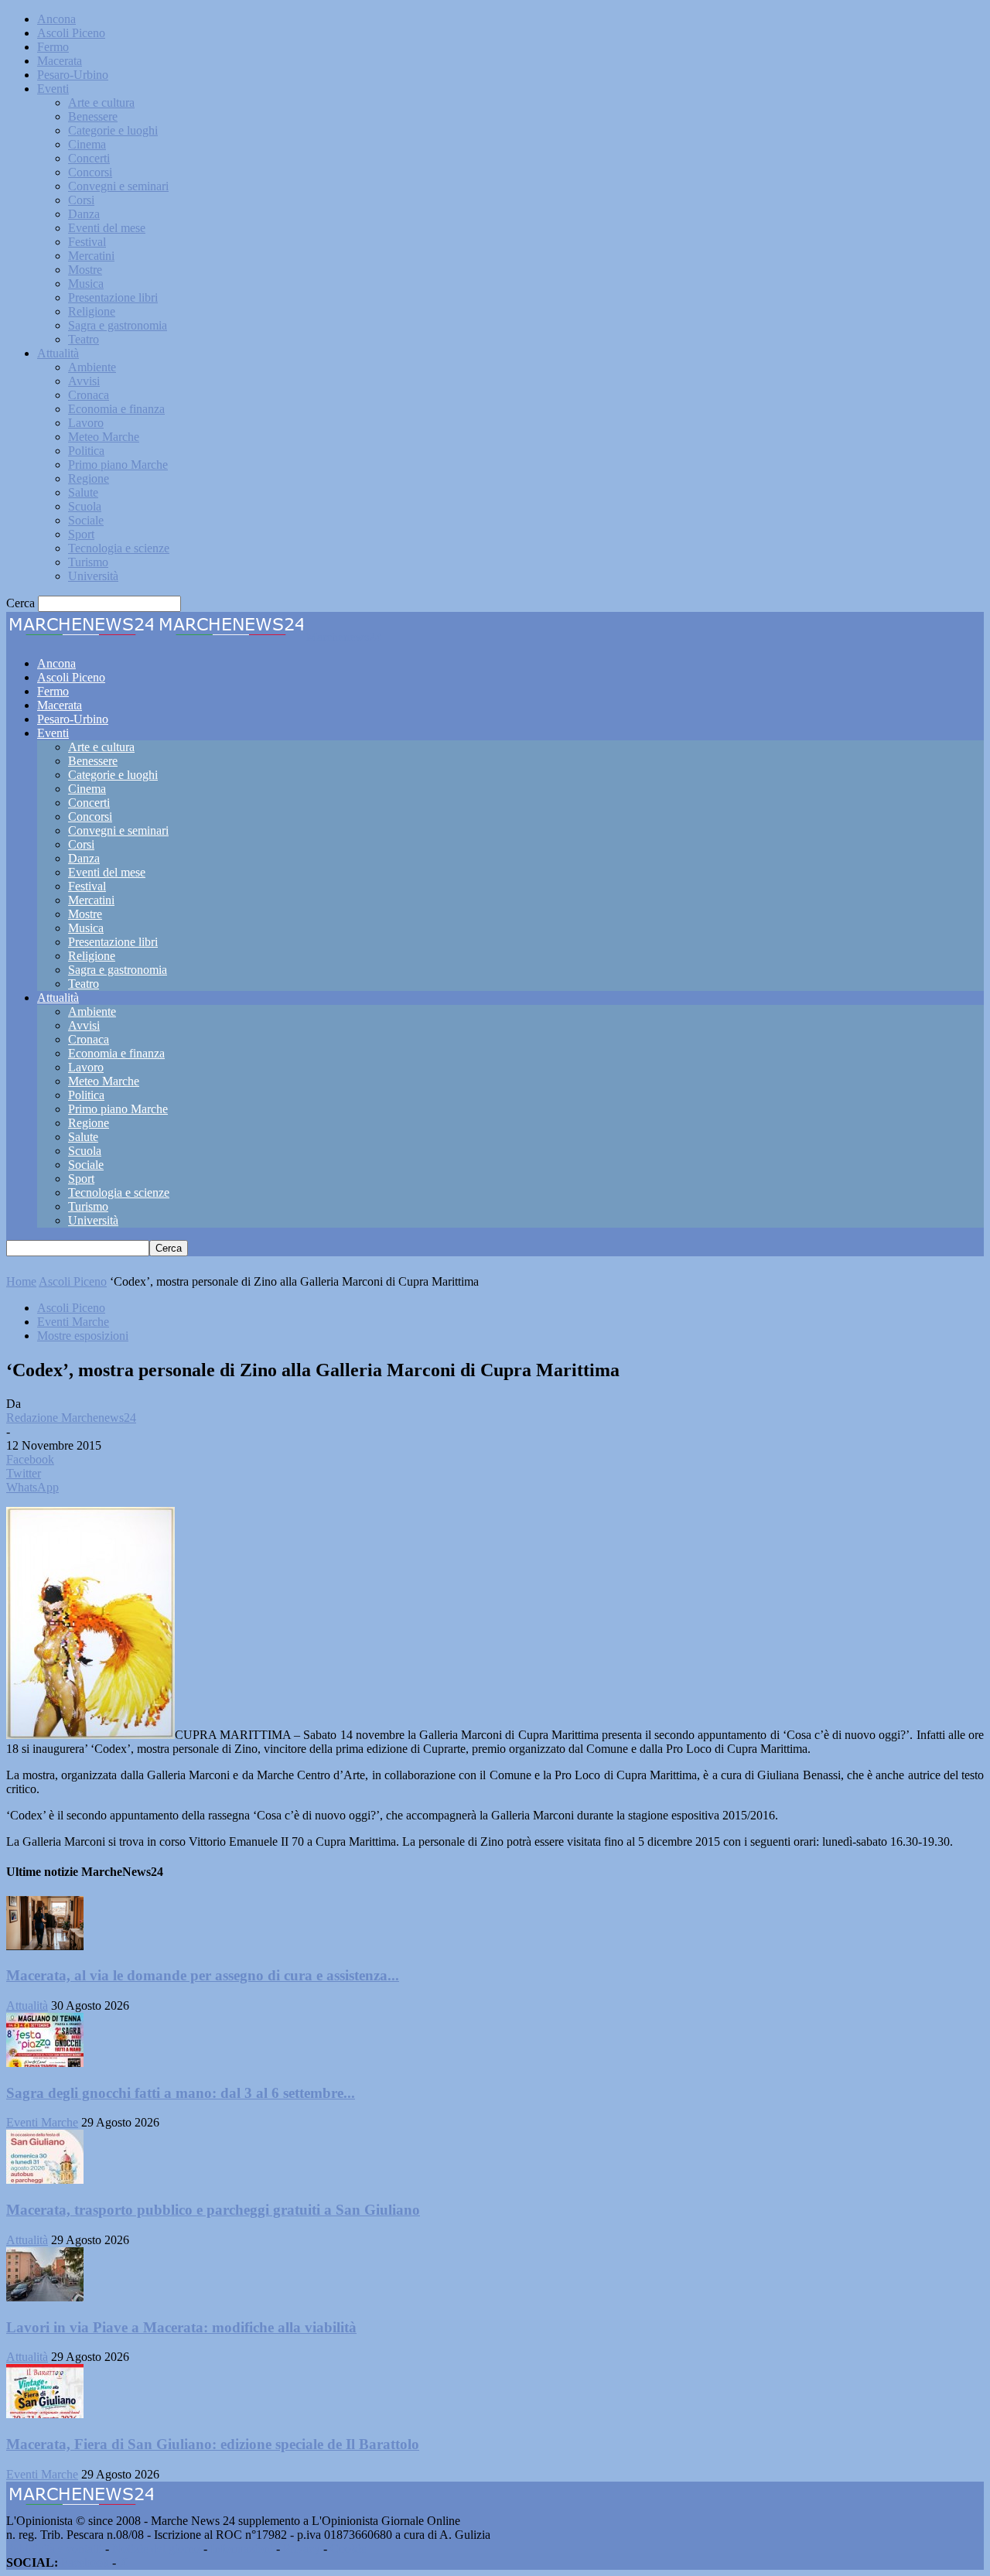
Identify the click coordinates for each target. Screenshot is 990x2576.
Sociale (86, 520)
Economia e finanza (116, 409)
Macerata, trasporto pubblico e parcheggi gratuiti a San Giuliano (213, 2210)
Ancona (56, 19)
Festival (87, 242)
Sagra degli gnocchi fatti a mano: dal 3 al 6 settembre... (181, 2093)
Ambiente (92, 367)
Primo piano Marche (118, 465)
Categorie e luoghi (113, 130)
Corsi (81, 200)
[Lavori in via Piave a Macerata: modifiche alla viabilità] (45, 2297)
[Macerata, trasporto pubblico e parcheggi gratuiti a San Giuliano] (45, 2180)
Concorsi (90, 172)
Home (21, 1281)
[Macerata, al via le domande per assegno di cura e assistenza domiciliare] (45, 1946)
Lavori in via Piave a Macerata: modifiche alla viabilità (181, 2327)
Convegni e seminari (118, 186)
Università (93, 576)
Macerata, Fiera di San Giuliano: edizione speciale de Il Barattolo (213, 2444)
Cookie (348, 2549)
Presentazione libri (113, 297)
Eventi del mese (107, 228)
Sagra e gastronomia (118, 325)
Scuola (85, 506)
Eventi (53, 89)
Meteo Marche (104, 437)
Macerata (60, 61)
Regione (89, 478)
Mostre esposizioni (83, 1336)
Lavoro (86, 423)
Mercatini (91, 256)
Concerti (89, 158)
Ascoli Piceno (71, 33)
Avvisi (84, 381)
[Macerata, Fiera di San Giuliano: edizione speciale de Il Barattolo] (45, 2414)
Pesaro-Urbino (73, 75)
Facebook (85, 2562)
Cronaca (89, 395)
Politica (86, 451)
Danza (84, 214)
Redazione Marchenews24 (71, 1418)
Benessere (93, 116)
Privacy (302, 2549)
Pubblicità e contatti (54, 2549)
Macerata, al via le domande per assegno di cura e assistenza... (203, 1975)
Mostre (85, 270)
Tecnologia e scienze (119, 548)
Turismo (88, 562)
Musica (86, 284)
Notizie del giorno (156, 2549)
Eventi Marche (73, 1322)
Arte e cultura (101, 102)
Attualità (58, 353)
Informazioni (242, 2549)
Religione (92, 311)
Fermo (53, 47)
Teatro (84, 339)
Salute (83, 492)
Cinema (87, 144)
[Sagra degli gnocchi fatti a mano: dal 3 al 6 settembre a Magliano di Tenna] (45, 2063)
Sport (81, 534)
